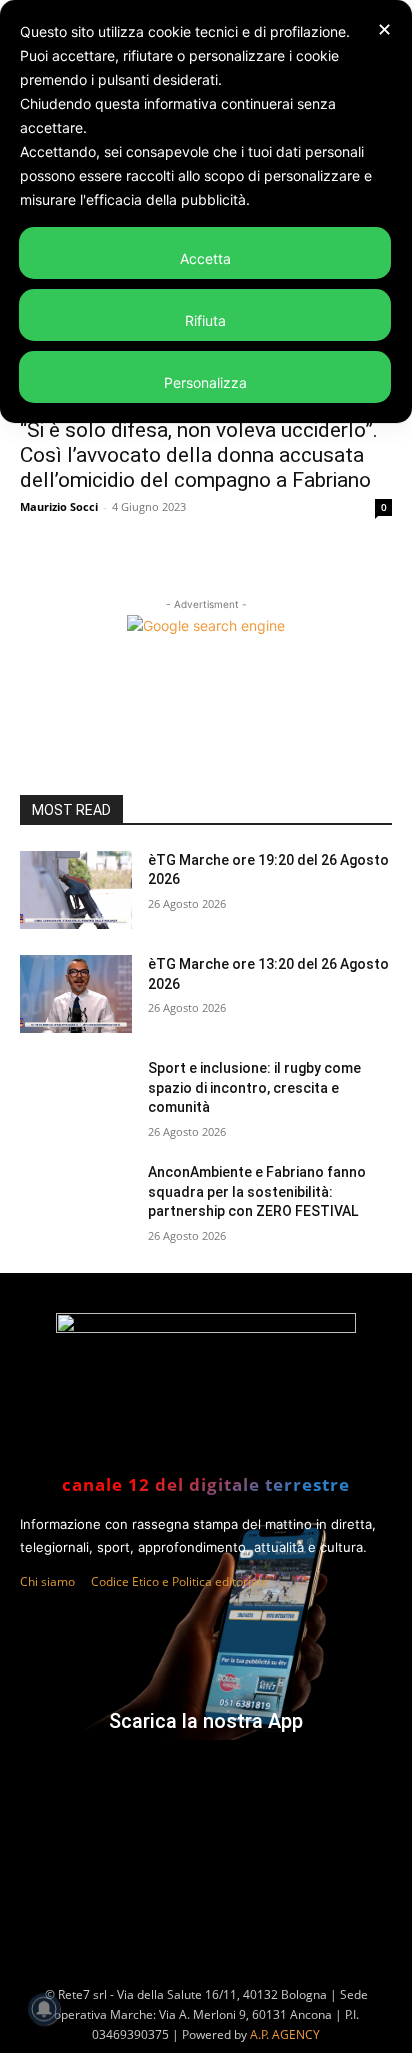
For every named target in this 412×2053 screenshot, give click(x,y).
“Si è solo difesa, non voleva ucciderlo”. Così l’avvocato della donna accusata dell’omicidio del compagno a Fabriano (199, 455)
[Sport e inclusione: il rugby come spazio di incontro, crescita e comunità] (76, 1098)
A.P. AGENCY (285, 2034)
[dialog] (206, 211)
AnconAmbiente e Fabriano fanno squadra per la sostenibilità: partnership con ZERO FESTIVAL (257, 1191)
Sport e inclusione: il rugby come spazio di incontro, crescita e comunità (254, 1087)
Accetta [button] (205, 258)
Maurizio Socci (59, 506)
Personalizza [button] (205, 382)
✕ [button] (384, 29)
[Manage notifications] (44, 2009)
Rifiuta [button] (205, 320)
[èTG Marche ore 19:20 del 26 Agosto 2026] (76, 890)
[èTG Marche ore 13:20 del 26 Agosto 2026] (76, 994)
